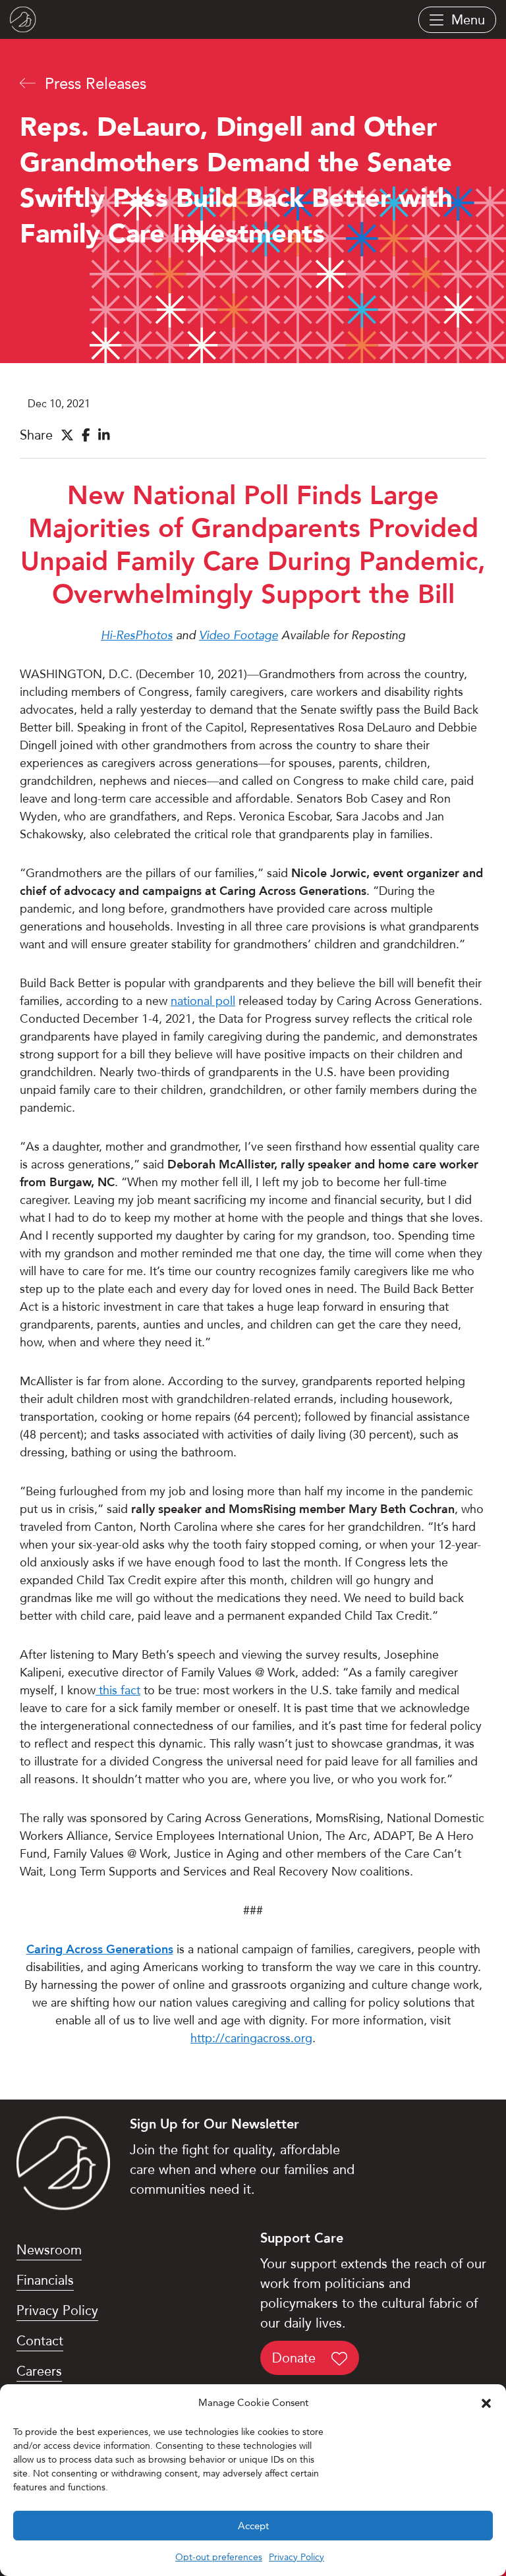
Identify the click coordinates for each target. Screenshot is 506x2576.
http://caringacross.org (251, 2038)
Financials (45, 2280)
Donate (296, 2358)
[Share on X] (67, 435)
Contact (40, 2341)
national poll (203, 1001)
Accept (253, 2526)
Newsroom (49, 2250)
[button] (486, 2403)
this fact (118, 1690)
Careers (39, 2371)
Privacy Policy (296, 2557)
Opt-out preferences (219, 2557)
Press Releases (93, 84)
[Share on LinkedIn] (104, 435)
